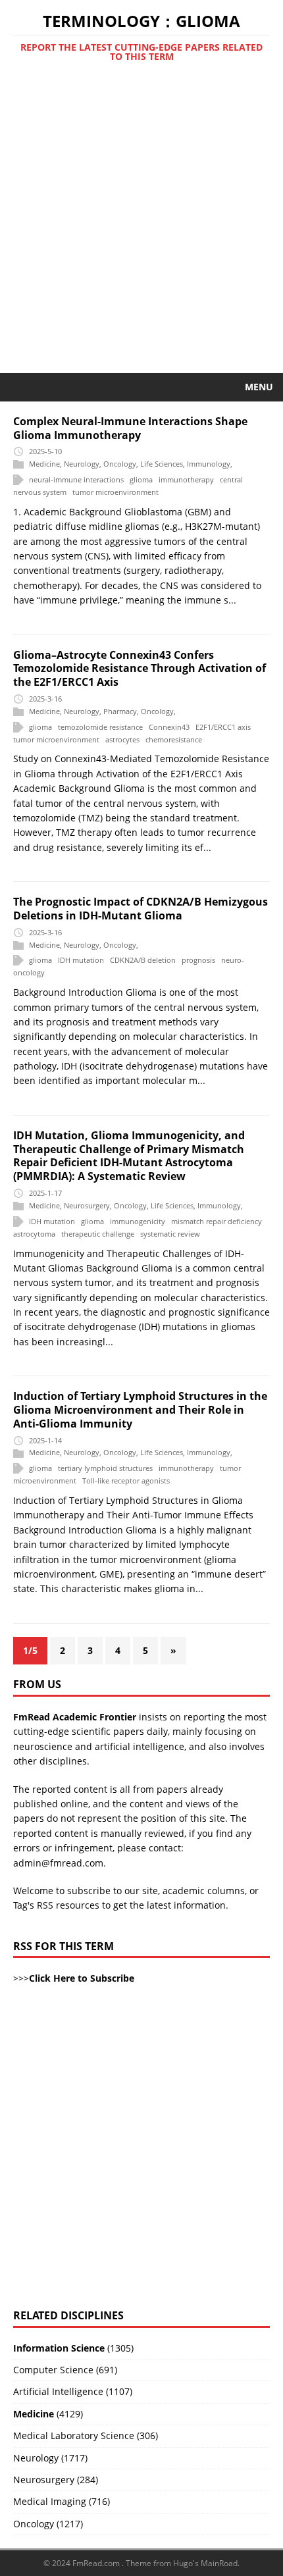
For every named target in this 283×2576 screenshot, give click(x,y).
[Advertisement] (141, 225)
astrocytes (122, 739)
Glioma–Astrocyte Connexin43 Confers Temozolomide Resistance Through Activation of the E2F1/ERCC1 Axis (140, 669)
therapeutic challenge (98, 1234)
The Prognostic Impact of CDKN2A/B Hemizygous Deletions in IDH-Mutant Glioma (141, 909)
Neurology (82, 464)
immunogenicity (138, 1221)
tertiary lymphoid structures (105, 1469)
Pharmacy (120, 711)
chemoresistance (174, 739)
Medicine (44, 464)
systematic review (170, 1234)
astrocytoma (34, 1234)
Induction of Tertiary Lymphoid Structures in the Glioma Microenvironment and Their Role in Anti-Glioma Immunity (140, 1410)
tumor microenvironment (116, 492)
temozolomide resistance (100, 727)
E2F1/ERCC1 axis (223, 727)
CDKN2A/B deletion (143, 961)
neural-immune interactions (76, 479)
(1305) (73, 2348)
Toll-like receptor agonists (126, 1481)
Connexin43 (169, 727)
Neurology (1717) (50, 2458)
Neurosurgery (87, 1205)
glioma (141, 479)
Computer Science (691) (65, 2370)
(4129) (48, 2414)
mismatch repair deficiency (217, 1221)
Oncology (120, 464)
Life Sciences (162, 464)
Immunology (209, 464)
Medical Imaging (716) (62, 2501)
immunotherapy (186, 479)
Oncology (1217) (48, 2524)
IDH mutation (81, 961)
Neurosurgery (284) (56, 2480)
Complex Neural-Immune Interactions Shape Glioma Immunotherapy (130, 428)
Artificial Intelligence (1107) (73, 2391)
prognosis (198, 961)
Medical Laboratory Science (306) (86, 2435)
